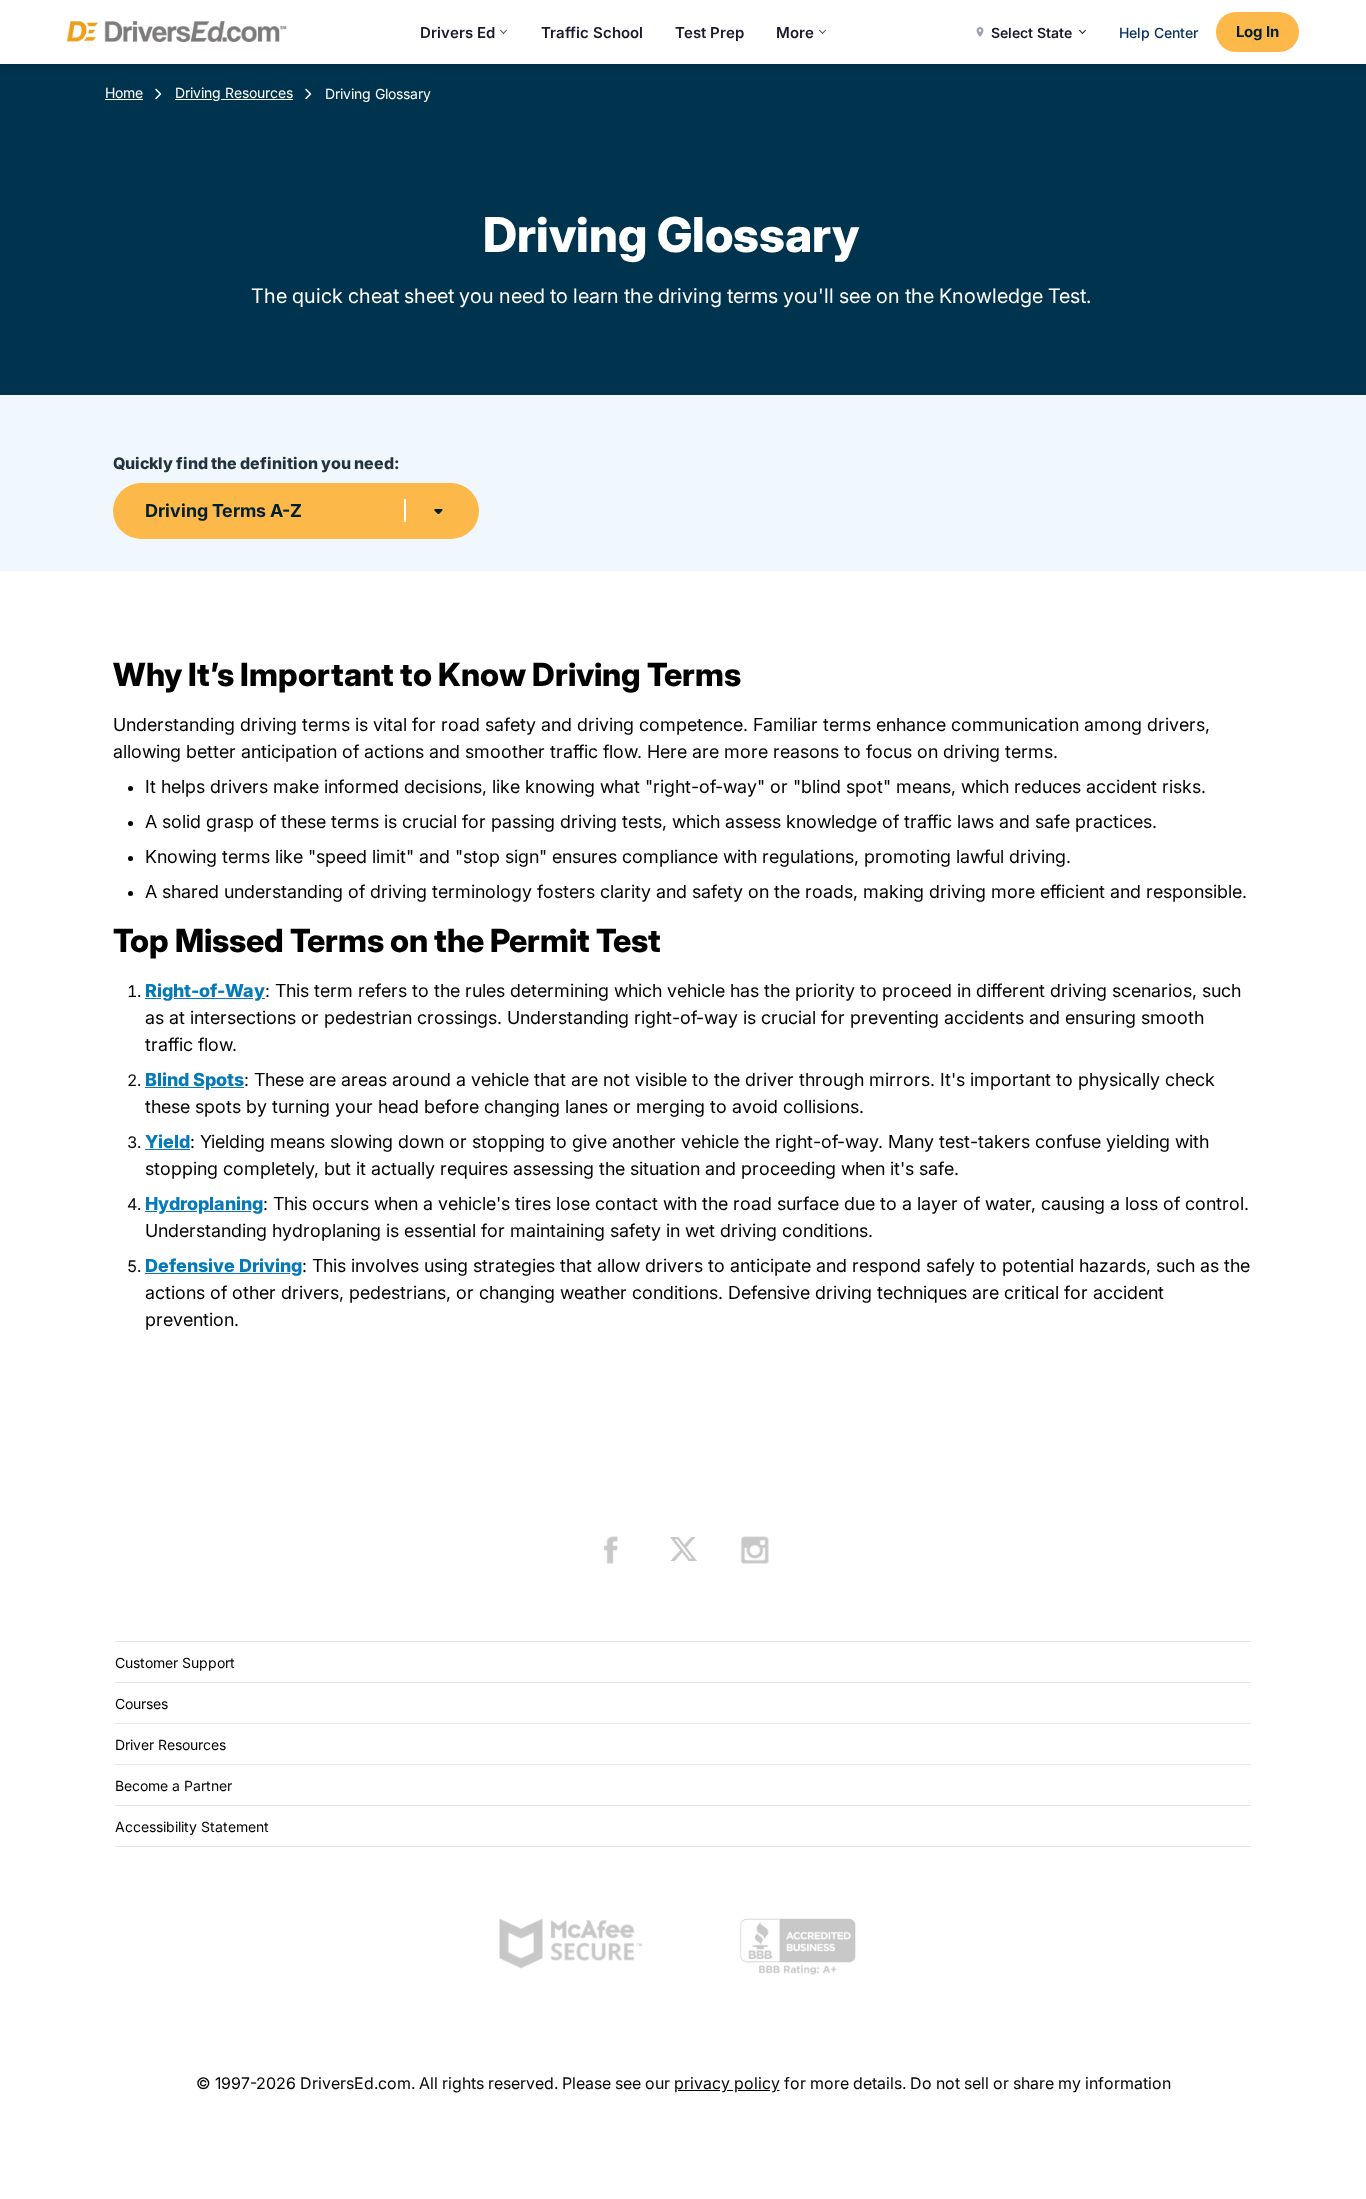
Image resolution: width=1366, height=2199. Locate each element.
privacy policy (727, 2083)
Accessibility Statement (192, 1826)
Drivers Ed (457, 32)
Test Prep (709, 32)
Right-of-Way (205, 990)
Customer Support (175, 1662)
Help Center (1158, 32)
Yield (167, 1141)
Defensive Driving (223, 1265)
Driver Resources (170, 1744)
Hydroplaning (204, 1203)
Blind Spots (194, 1079)
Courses (141, 1703)
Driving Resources (234, 92)
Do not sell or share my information (1040, 2083)
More (795, 32)
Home (124, 92)
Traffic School (592, 32)
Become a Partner (173, 1785)
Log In (1257, 31)
